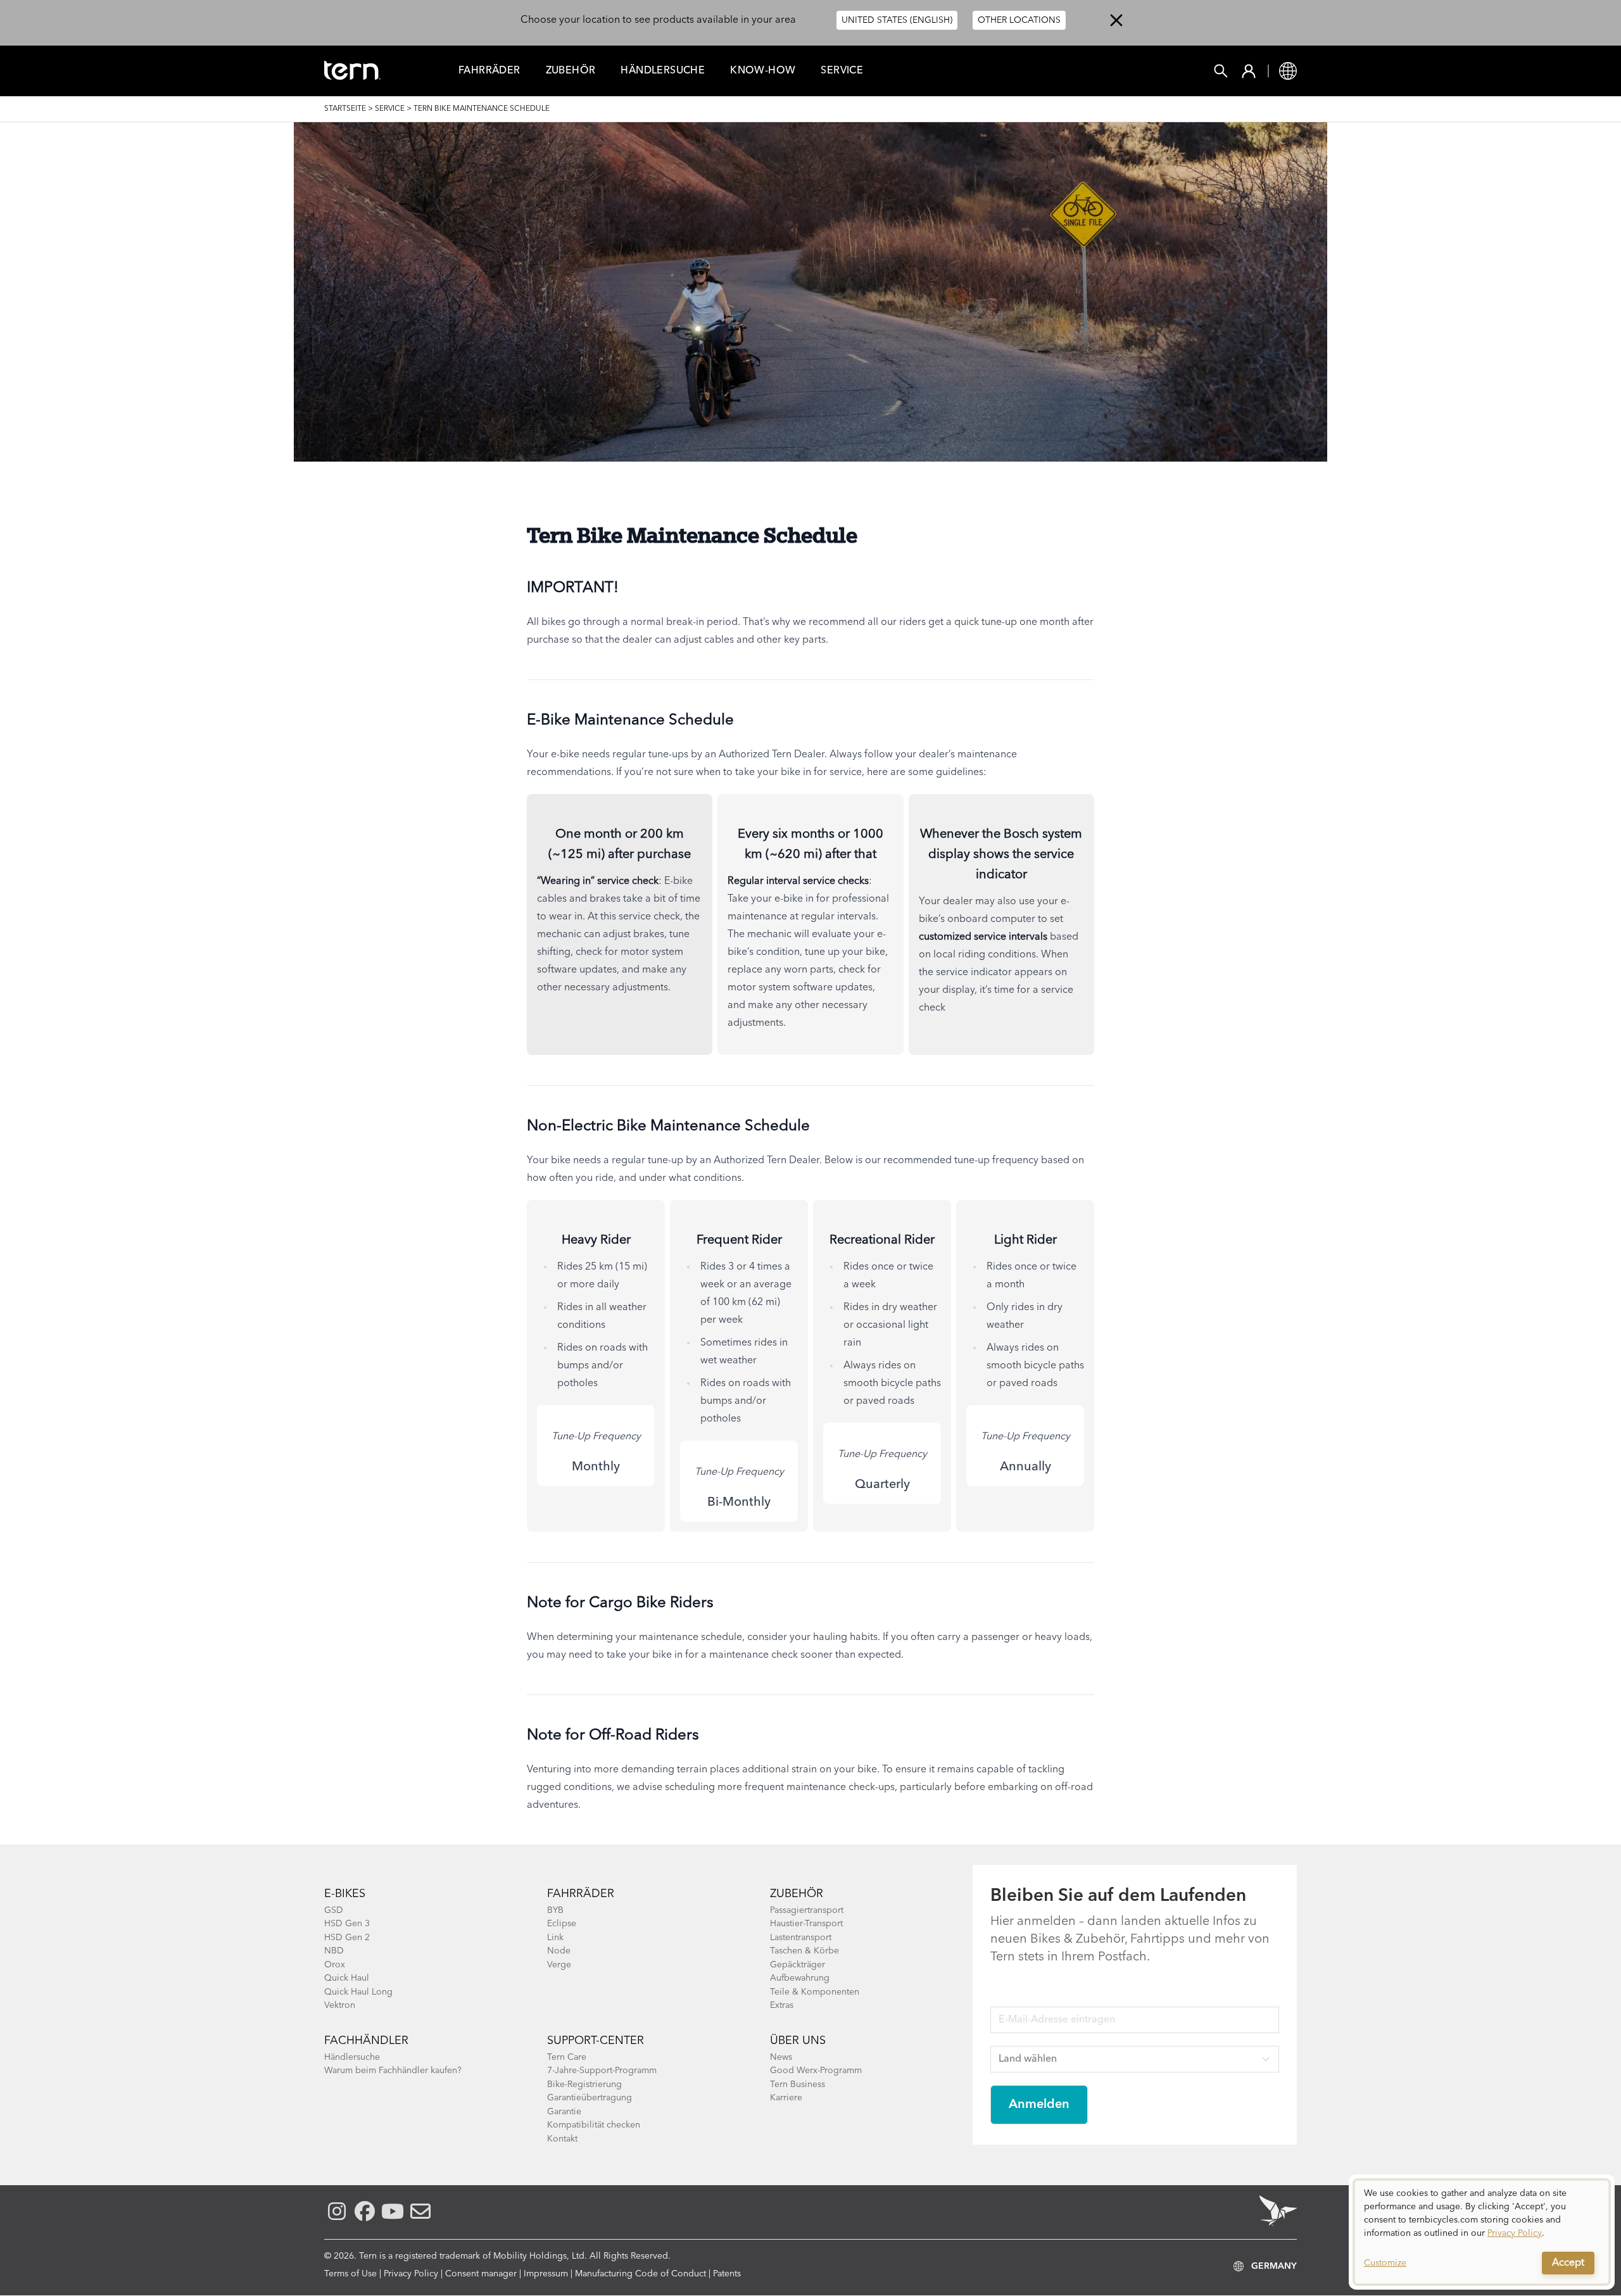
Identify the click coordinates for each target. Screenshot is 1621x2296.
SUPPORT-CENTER (596, 2041)
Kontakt (562, 2139)
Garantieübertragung (590, 2098)
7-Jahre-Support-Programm (602, 2071)
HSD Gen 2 (347, 1938)
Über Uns (798, 2041)
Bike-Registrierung (584, 2085)
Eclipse (562, 1924)
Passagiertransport (807, 1910)
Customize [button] (1385, 2263)
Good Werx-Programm (816, 2071)
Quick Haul (347, 1978)
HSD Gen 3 (347, 1924)
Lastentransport (801, 1938)
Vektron (340, 2005)
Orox (335, 1965)
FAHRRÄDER (489, 71)
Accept (1568, 2263)
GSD (334, 1910)
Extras (782, 2005)
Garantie (564, 2112)
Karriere (786, 2098)
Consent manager (481, 2274)
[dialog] (1482, 2232)
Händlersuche (663, 71)
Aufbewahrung (800, 1978)
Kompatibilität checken (594, 2125)
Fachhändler (366, 2041)
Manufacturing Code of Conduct (640, 2274)
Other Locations (1019, 20)
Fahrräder (581, 1894)
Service (842, 71)
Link (555, 1938)
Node (559, 1951)
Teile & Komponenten (815, 1992)
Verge (559, 1965)
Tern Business (798, 2085)
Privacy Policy (411, 2274)
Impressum (546, 2274)
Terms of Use (350, 2274)
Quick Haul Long (358, 1992)
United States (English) (897, 20)
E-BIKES (345, 1894)
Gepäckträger (798, 1965)
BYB (555, 1910)
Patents (727, 2274)
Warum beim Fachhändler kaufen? (393, 2071)
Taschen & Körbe (804, 1951)
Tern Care (567, 2057)
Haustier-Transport (806, 1924)
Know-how (763, 71)
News (781, 2057)
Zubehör (571, 71)
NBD (334, 1951)
